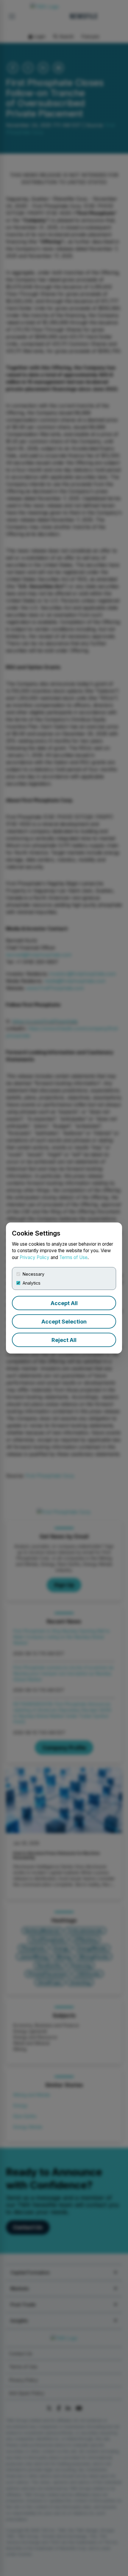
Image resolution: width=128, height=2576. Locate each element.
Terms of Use (73, 1257)
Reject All (64, 1340)
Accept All (64, 1303)
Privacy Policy (35, 1257)
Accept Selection (64, 1322)
